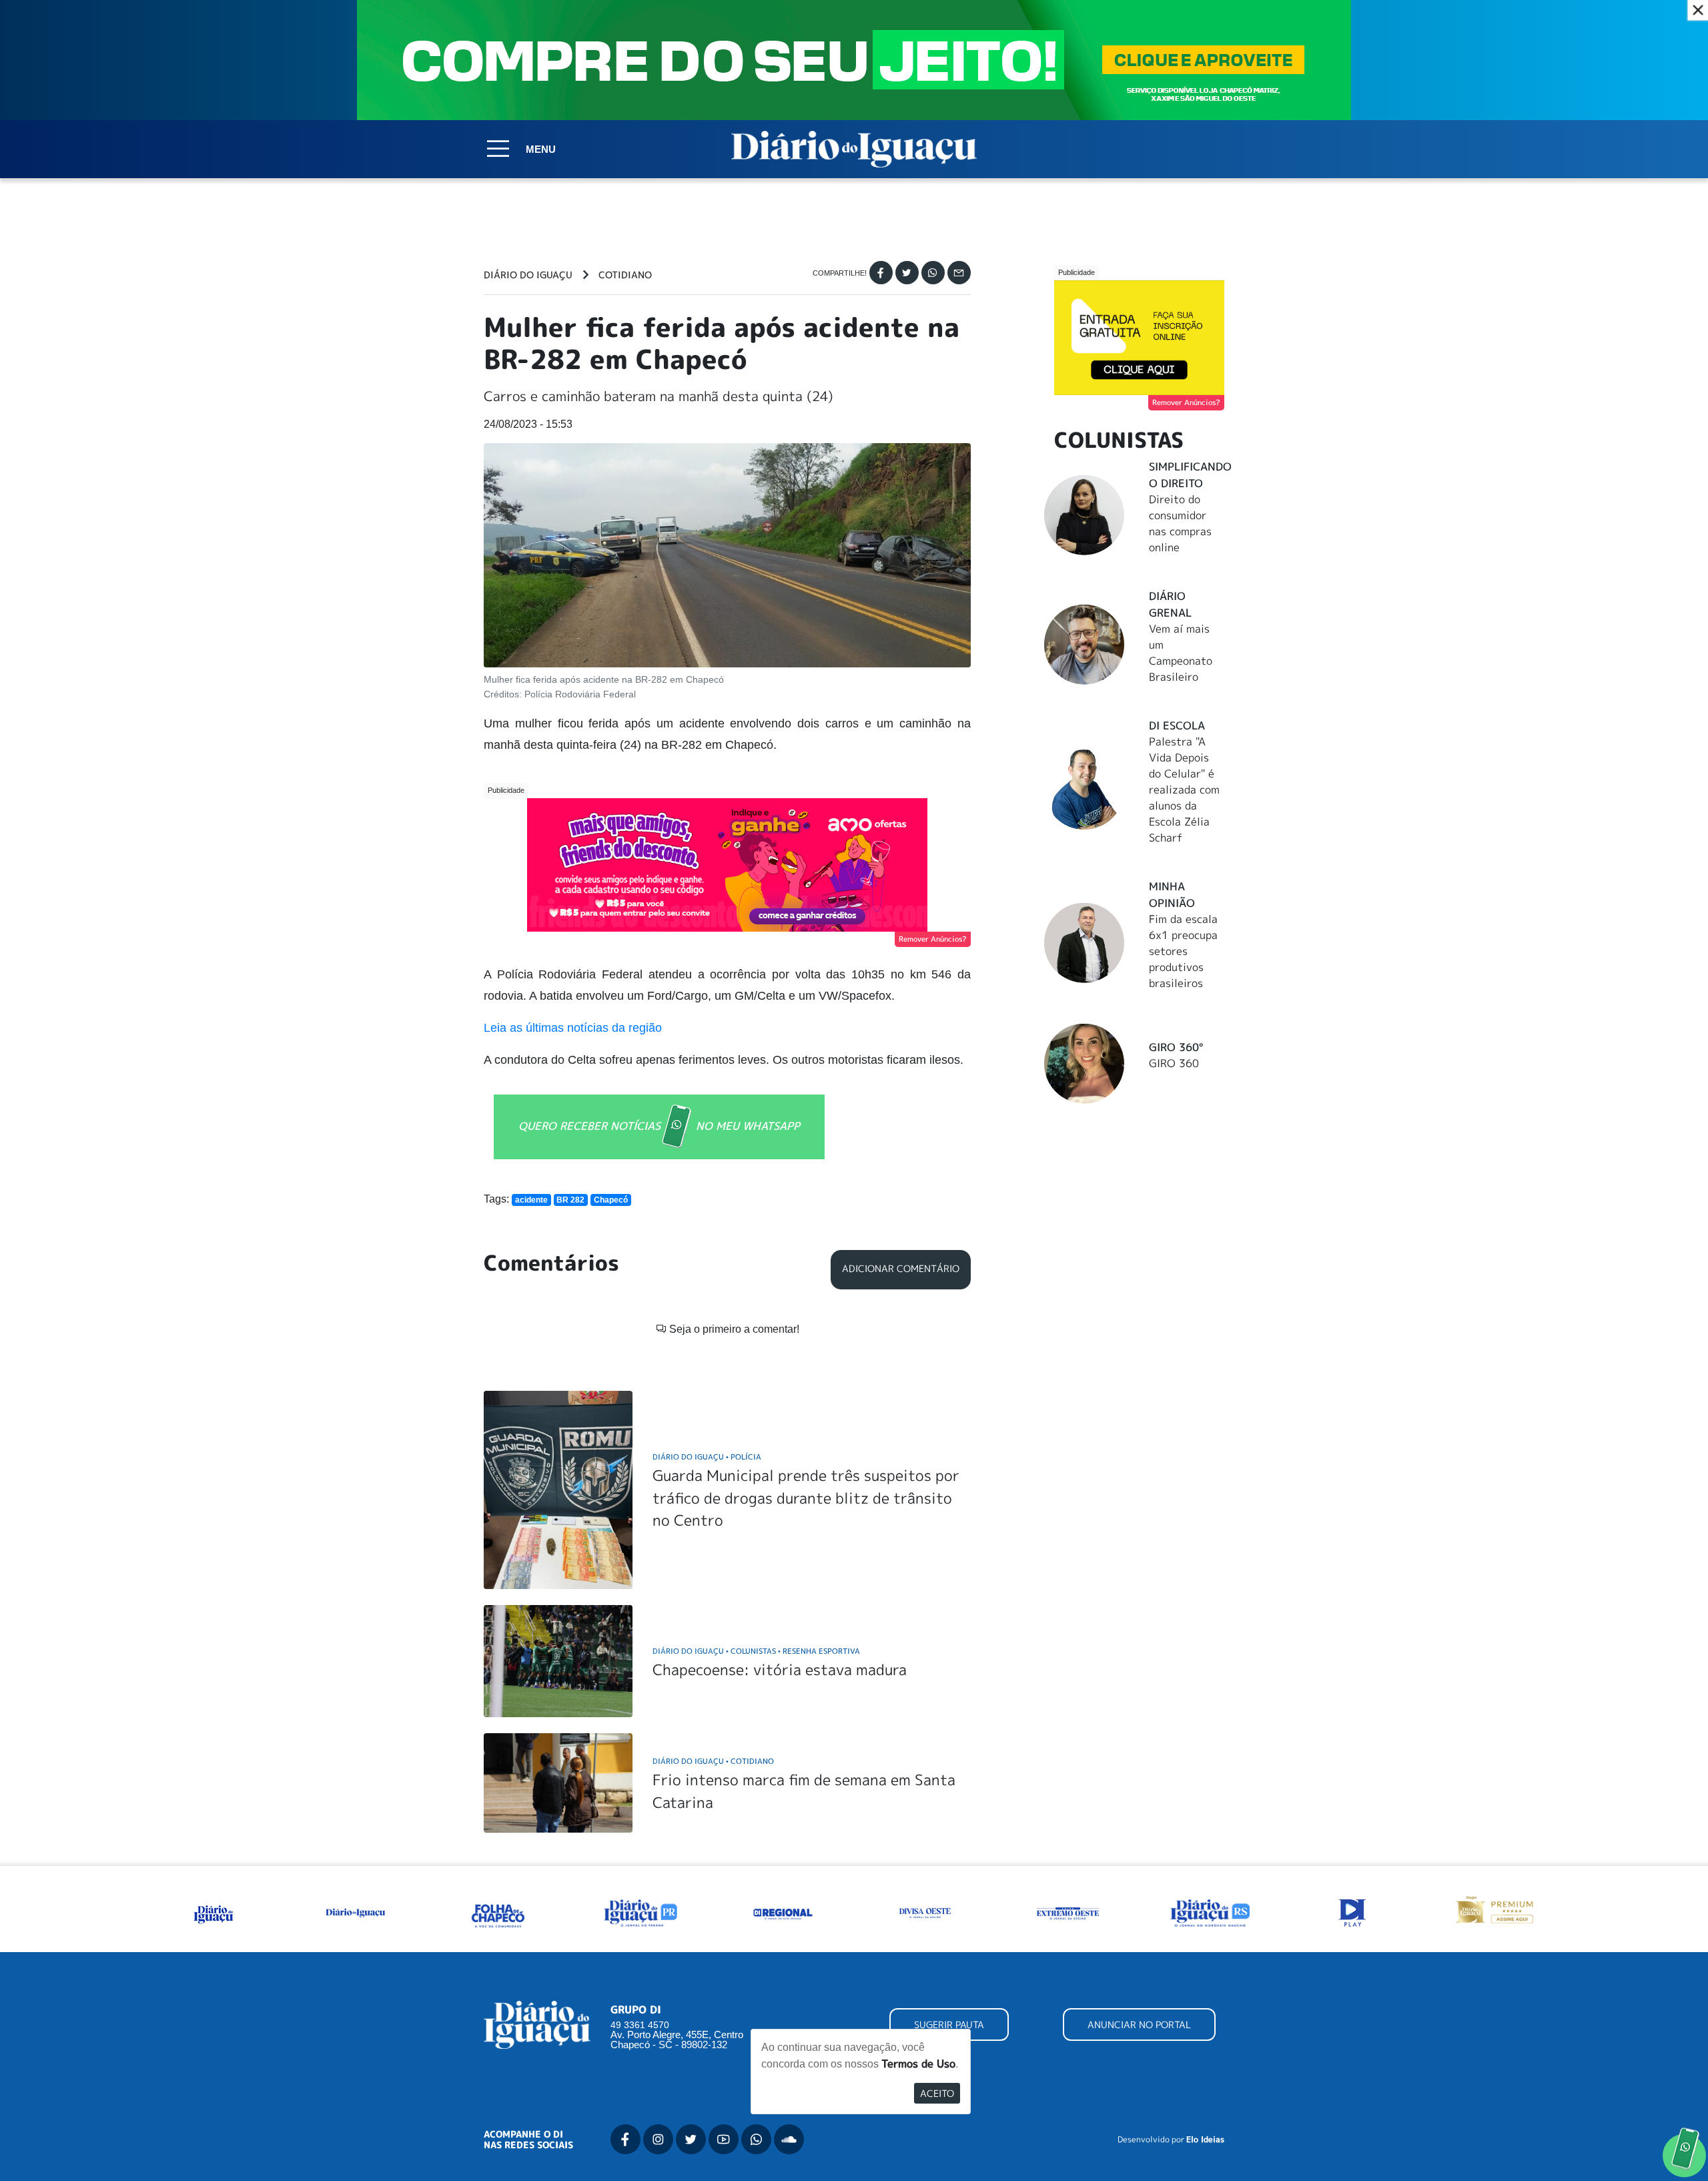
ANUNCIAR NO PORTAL (1139, 2024)
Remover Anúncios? (933, 939)
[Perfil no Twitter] (691, 2139)
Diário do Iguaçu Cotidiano (713, 1761)
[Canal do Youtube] (724, 2139)
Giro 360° (1176, 1047)
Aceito (937, 2093)
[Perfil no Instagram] (658, 2139)
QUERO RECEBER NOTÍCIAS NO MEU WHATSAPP (659, 1125)
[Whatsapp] (933, 273)
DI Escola (1177, 725)
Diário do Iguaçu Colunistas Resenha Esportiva (756, 1651)
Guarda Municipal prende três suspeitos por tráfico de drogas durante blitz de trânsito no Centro (806, 1498)
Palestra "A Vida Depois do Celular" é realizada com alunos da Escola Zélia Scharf (1184, 790)
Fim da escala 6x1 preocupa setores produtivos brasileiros (1183, 951)
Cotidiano (625, 275)
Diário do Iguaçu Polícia (707, 1457)
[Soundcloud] (789, 2139)
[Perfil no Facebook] (625, 2139)
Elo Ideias (1205, 2140)
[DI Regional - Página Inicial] (213, 1911)
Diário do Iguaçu (528, 275)
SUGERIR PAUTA (949, 2024)
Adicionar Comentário (901, 1269)
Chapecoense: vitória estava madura (780, 1669)
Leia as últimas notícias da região (573, 1028)
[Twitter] (907, 273)
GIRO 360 (1174, 1063)
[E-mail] (959, 273)
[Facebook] (881, 273)
